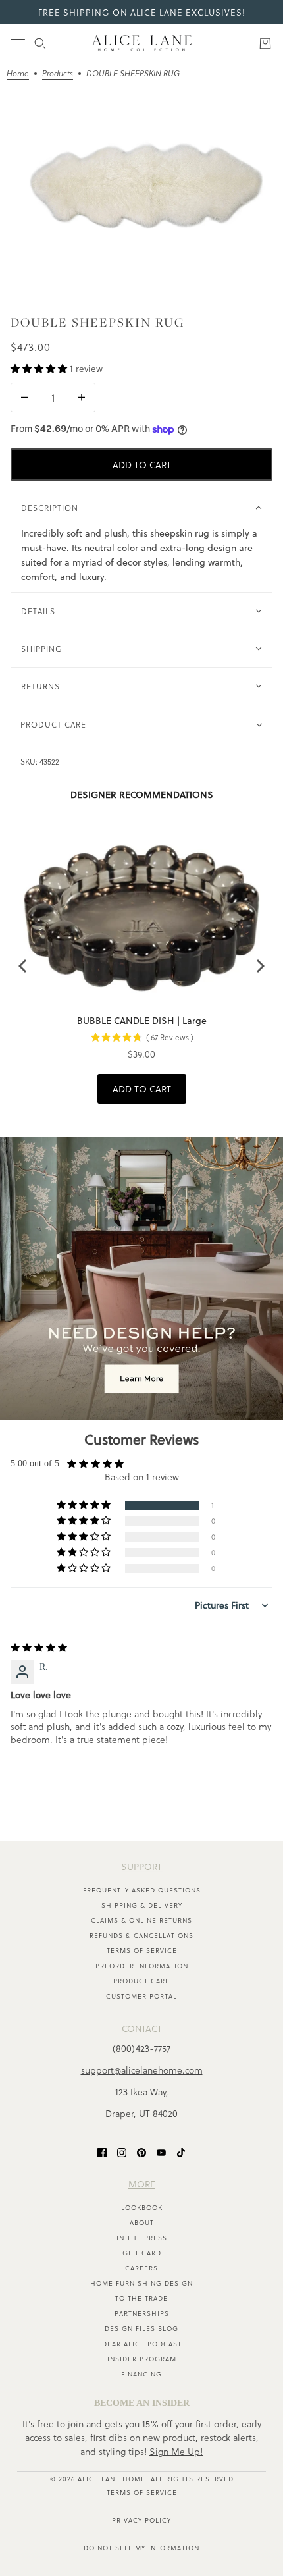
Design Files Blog (141, 2328)
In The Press (142, 2238)
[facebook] (102, 2152)
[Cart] (265, 43)
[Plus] (82, 397)
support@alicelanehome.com (142, 2070)
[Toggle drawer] (18, 43)
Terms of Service (142, 1950)
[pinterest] (141, 2152)
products (58, 74)
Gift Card (142, 2253)
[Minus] (24, 397)
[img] (39, 1648)
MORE (142, 2184)
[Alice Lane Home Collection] (142, 43)
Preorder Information (142, 1966)
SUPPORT (141, 1866)
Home (18, 74)
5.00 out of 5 (35, 1463)
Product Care (141, 1981)
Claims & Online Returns (141, 1920)
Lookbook (142, 2207)
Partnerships (142, 2313)
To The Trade (141, 2298)
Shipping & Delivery (142, 1905)
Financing (141, 2374)
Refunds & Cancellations (141, 1935)
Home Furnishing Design (141, 2283)
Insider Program (142, 2359)
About (142, 2222)
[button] (40, 368)
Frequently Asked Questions (142, 1890)
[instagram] (122, 2152)
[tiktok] (181, 2152)
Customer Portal (141, 1996)
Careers (141, 2268)
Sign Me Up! (176, 2451)
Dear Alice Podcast (142, 2344)
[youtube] (161, 2152)
